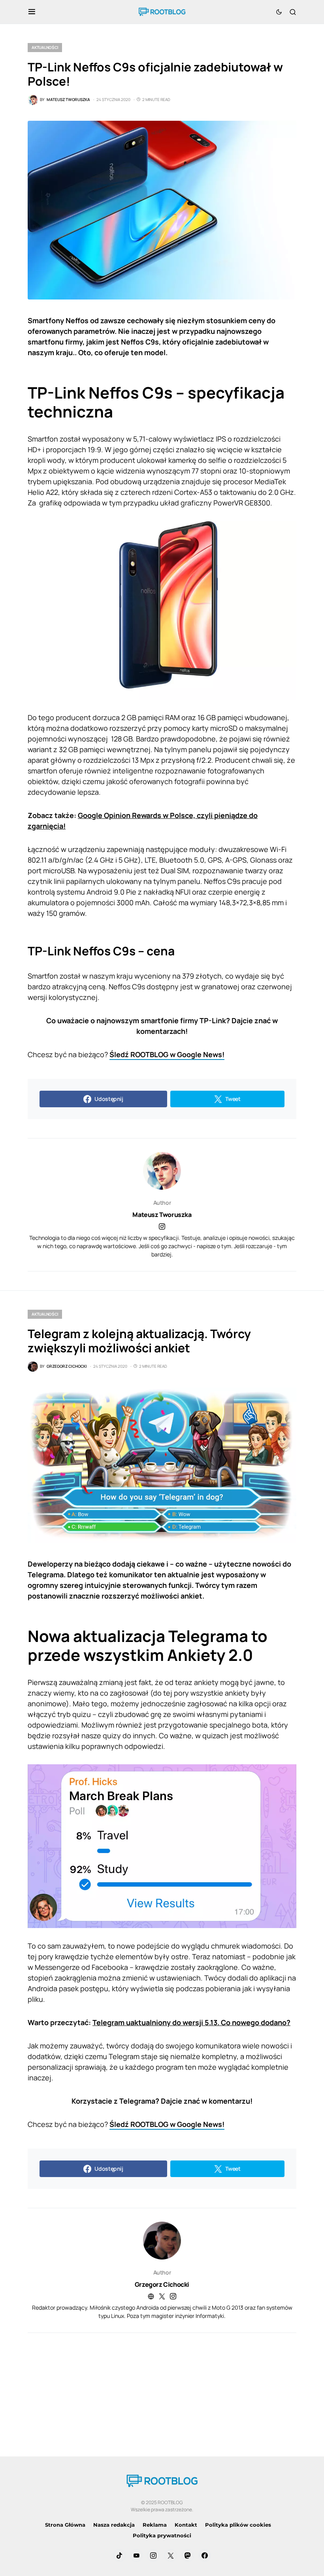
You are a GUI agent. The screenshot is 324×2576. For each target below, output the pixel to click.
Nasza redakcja (114, 2525)
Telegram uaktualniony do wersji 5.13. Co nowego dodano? (191, 2022)
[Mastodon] (188, 2555)
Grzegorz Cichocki (162, 2284)
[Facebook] (205, 2555)
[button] (32, 12)
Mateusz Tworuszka (162, 1215)
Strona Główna (65, 2525)
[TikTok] (119, 2555)
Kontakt (186, 2525)
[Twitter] (171, 2555)
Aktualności (45, 47)
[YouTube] (136, 2555)
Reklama (155, 2525)
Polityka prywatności (162, 2535)
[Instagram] (153, 2555)
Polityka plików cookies (238, 2525)
